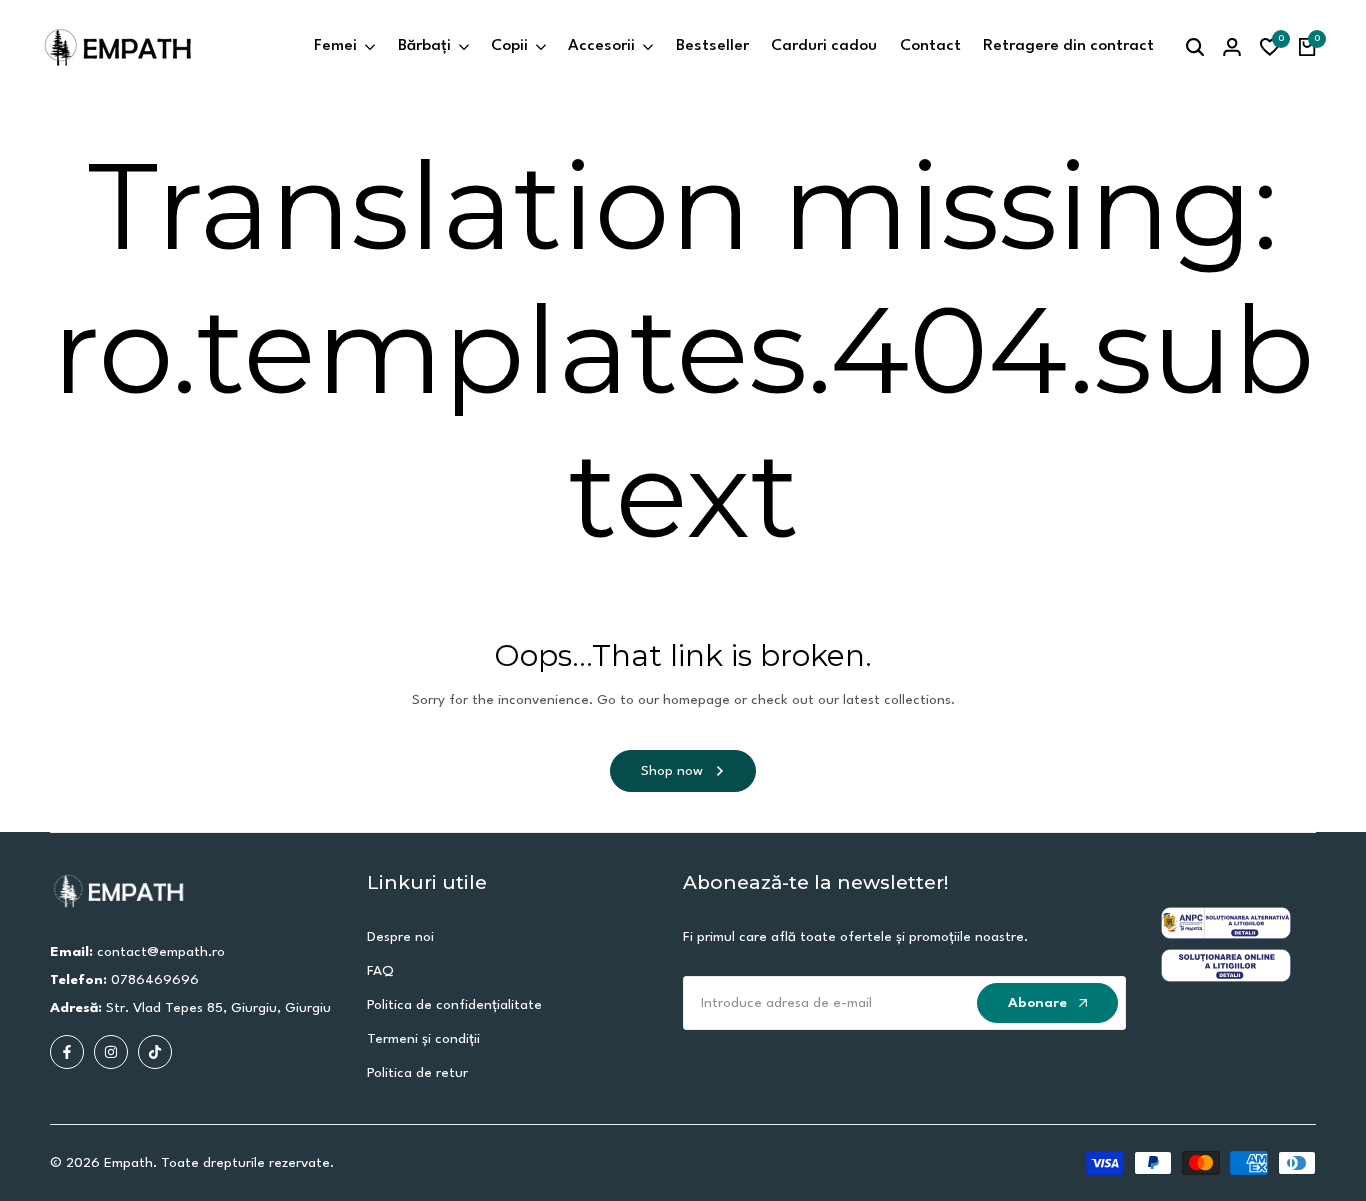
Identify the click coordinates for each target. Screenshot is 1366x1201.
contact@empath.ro (161, 952)
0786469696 (155, 980)
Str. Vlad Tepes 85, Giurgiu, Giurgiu (218, 1008)
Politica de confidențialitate (454, 1005)
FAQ (380, 971)
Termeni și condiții (423, 1039)
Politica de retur (417, 1073)
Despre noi (400, 937)
